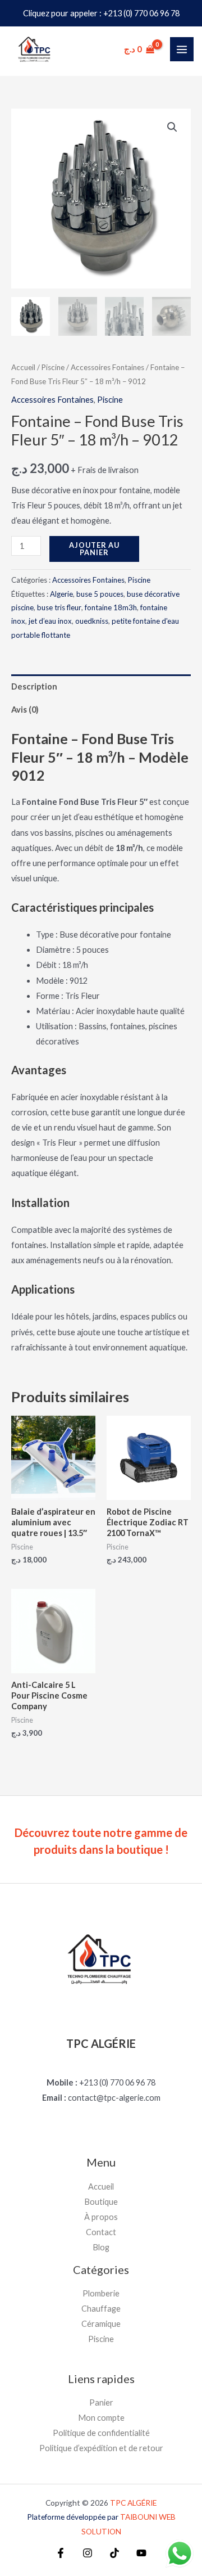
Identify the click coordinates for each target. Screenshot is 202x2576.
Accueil (23, 367)
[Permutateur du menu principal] (182, 49)
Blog (101, 2247)
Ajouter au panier (94, 549)
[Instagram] (88, 2553)
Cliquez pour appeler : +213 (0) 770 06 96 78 (101, 13)
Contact (101, 2232)
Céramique (101, 2324)
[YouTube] (141, 2553)
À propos (101, 2217)
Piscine (53, 367)
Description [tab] (34, 686)
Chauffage (101, 2309)
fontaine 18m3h (111, 607)
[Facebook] (61, 2553)
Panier (101, 2402)
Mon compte (101, 2418)
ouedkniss (92, 621)
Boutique (101, 2202)
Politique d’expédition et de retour (101, 2448)
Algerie (61, 594)
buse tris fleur (59, 607)
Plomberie (101, 2293)
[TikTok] (114, 2553)
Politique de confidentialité (101, 2433)
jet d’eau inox (50, 621)
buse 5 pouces (100, 594)
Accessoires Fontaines (107, 367)
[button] (172, 127)
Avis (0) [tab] (25, 710)
